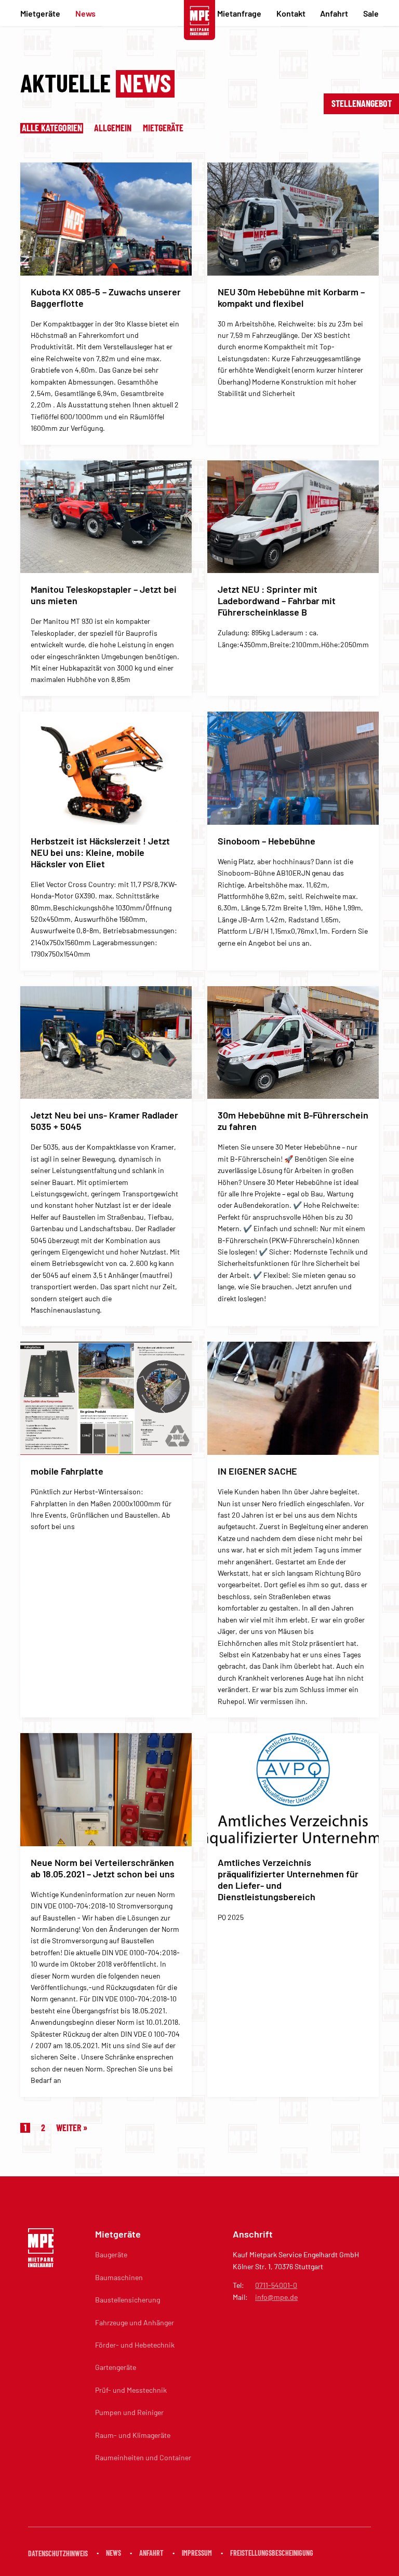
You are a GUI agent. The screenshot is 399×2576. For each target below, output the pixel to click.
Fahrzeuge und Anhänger (135, 2322)
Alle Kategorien (52, 128)
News (85, 13)
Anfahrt (334, 13)
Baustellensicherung (128, 2300)
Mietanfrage (239, 13)
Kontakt (291, 13)
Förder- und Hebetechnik (135, 2345)
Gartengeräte (116, 2367)
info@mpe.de (276, 2297)
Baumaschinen (119, 2277)
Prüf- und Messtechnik (131, 2390)
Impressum (197, 2553)
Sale (371, 13)
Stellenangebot (362, 103)
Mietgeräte (40, 13)
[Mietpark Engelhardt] (199, 21)
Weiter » (72, 2128)
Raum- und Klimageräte (133, 2435)
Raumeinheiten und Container (143, 2457)
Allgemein (114, 128)
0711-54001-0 (276, 2285)
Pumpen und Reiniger (129, 2412)
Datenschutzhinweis (58, 2553)
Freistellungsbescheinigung (272, 2553)
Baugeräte (111, 2254)
